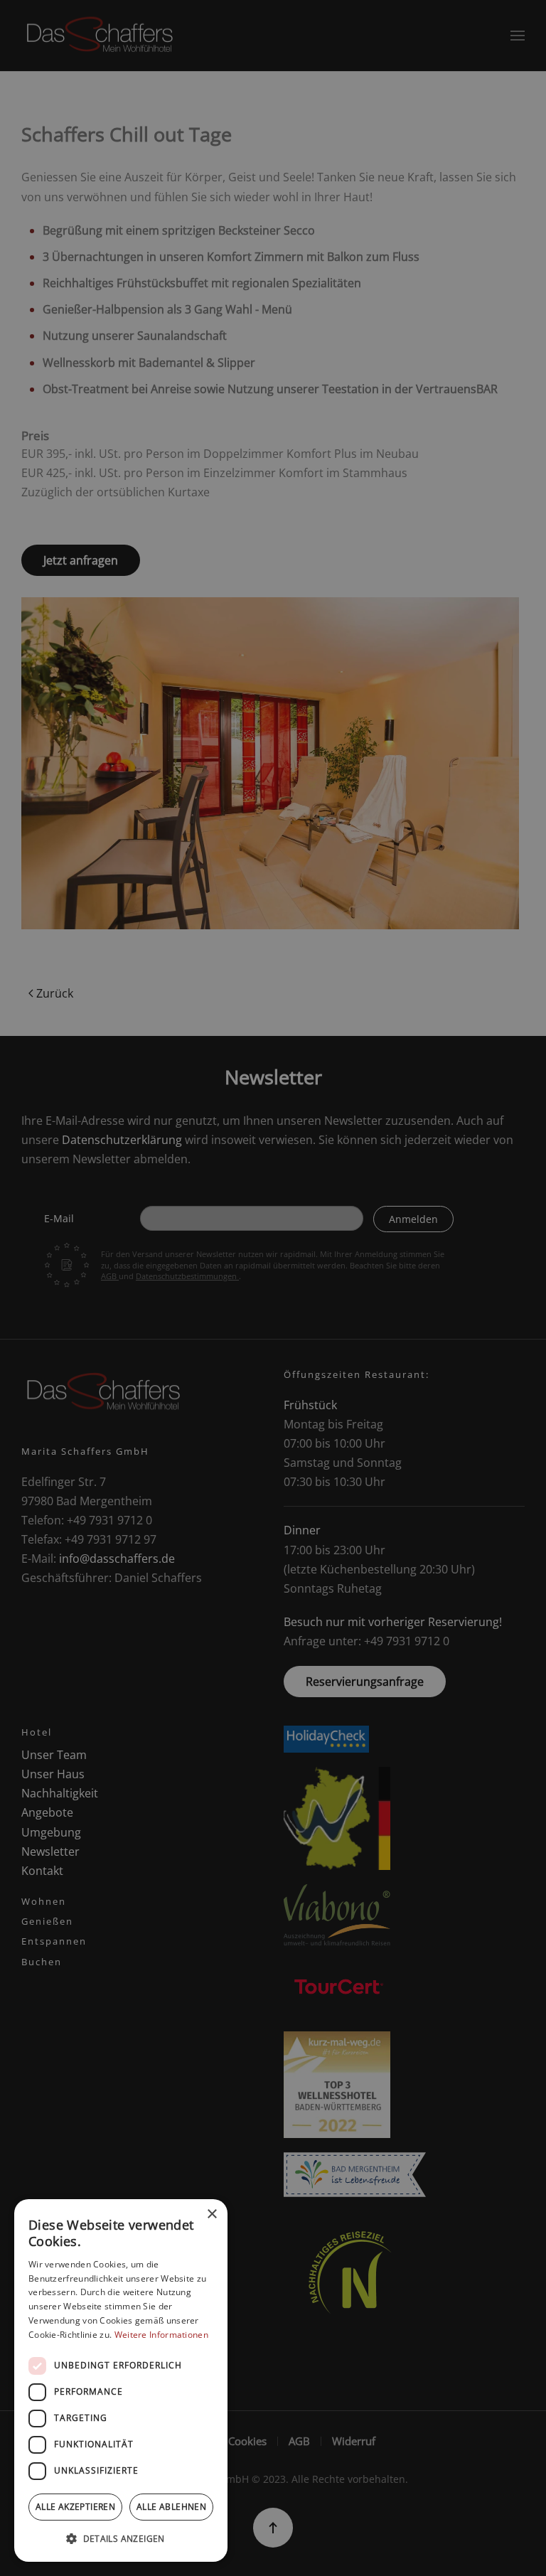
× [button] (212, 2214)
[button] (121, 2539)
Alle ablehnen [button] (171, 2507)
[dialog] (121, 2380)
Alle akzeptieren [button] (75, 2507)
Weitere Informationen (161, 2335)
